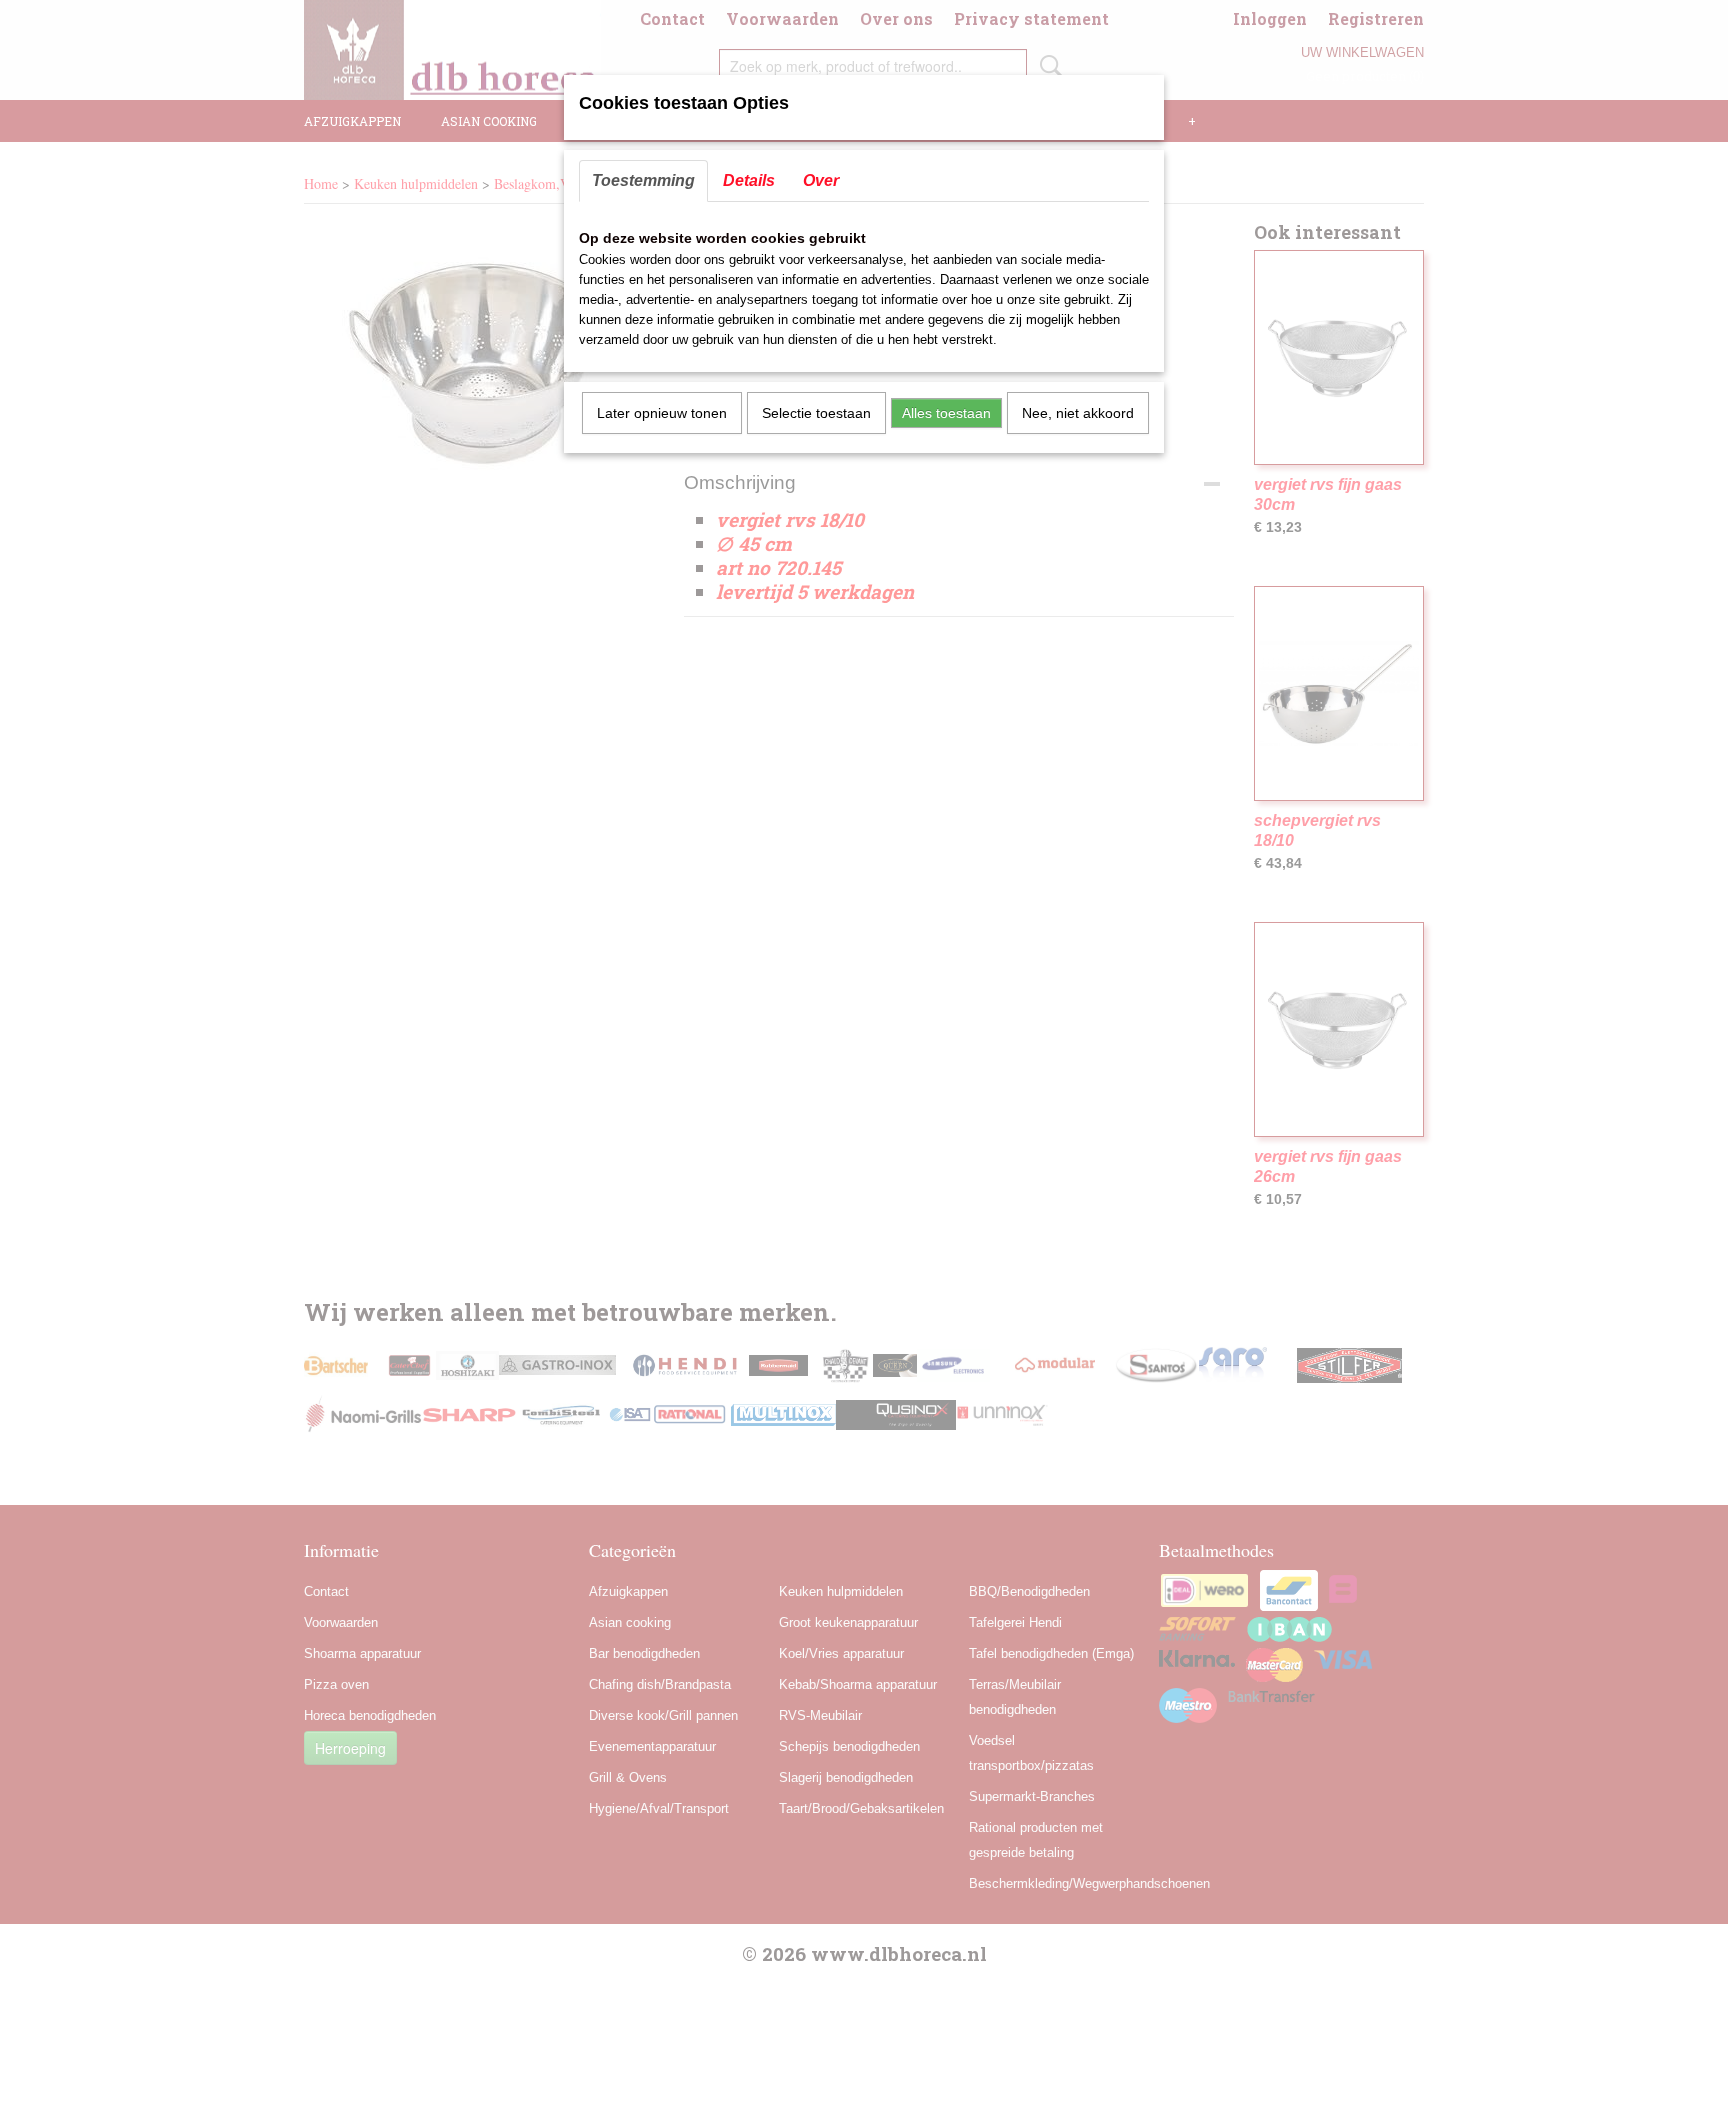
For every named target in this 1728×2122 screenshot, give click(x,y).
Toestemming (643, 180)
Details (749, 180)
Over (821, 180)
